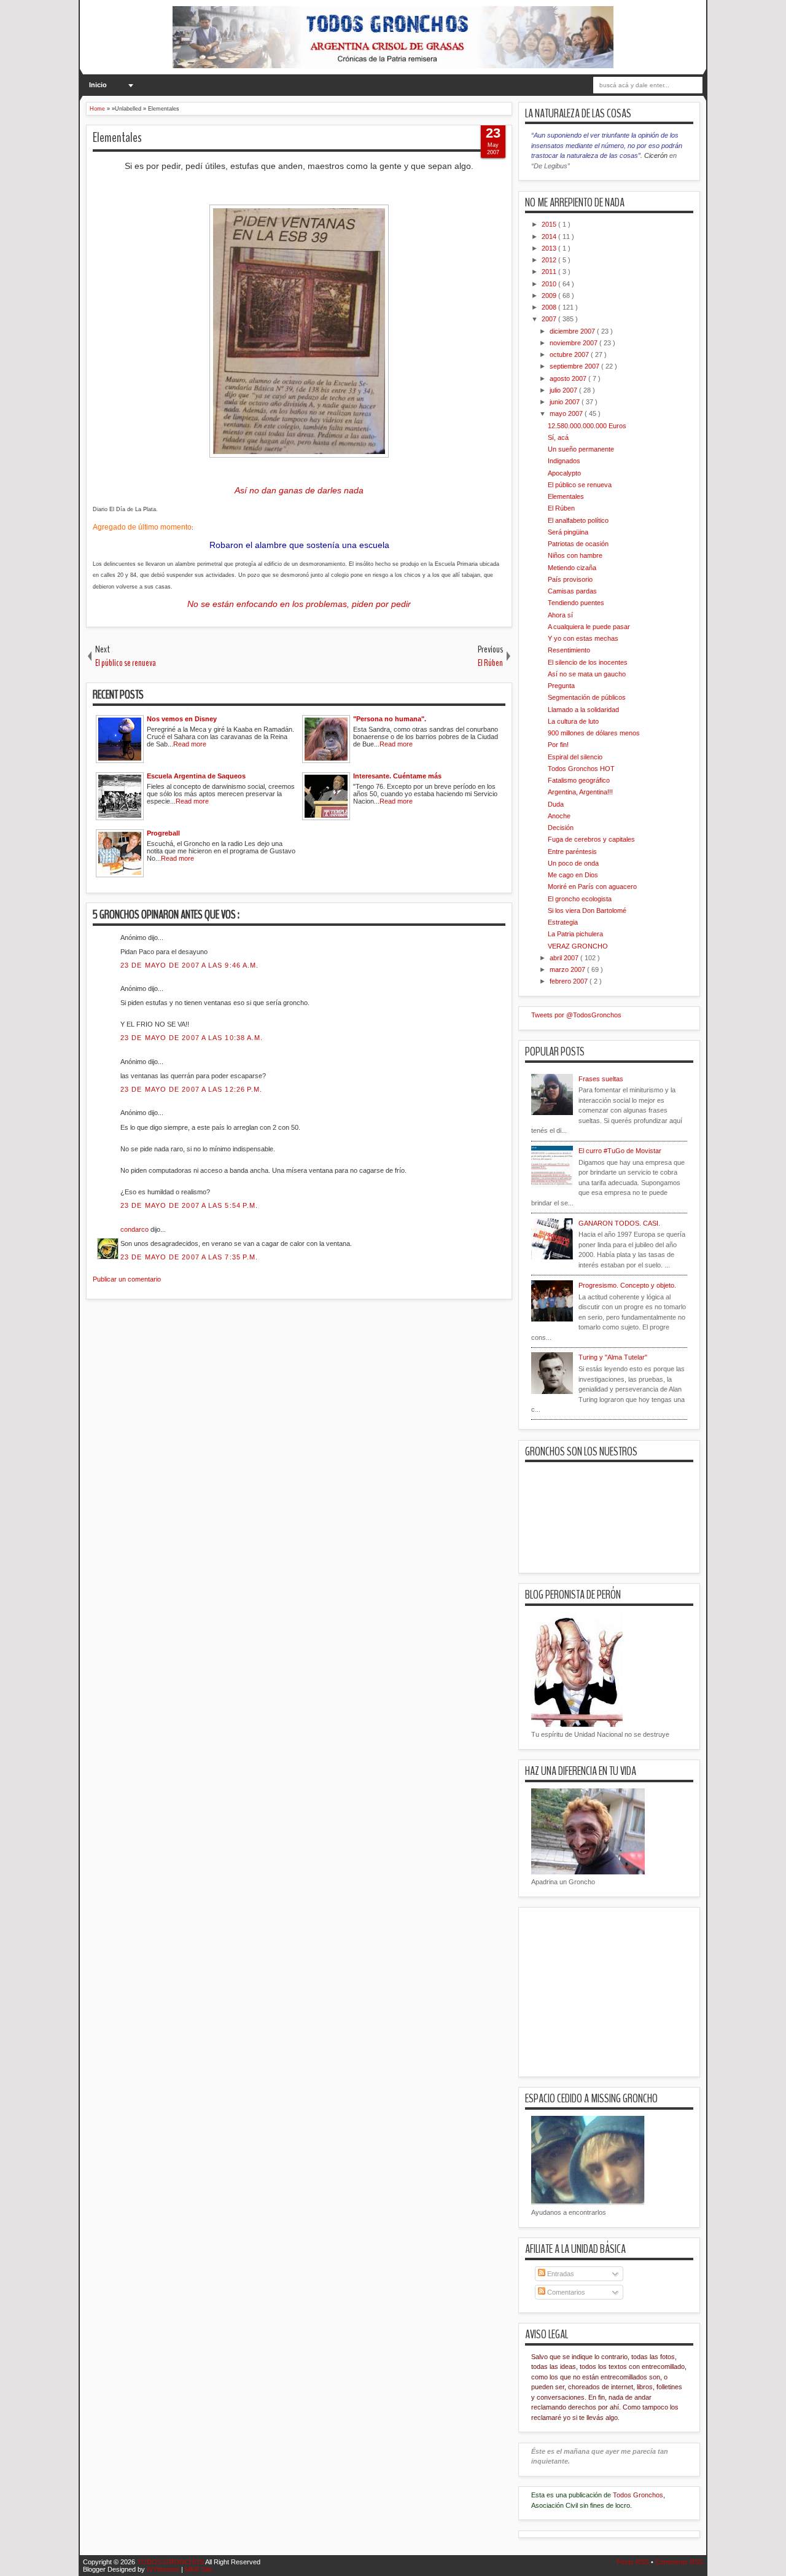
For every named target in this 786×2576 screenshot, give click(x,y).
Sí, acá (558, 437)
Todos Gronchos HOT (581, 769)
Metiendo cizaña (572, 568)
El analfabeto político (578, 520)
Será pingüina (568, 532)
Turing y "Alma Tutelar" (613, 1357)
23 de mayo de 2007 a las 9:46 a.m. (189, 965)
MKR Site (199, 2569)
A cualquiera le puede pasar (589, 627)
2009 (550, 296)
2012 (550, 260)
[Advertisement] (309, 1377)
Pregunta (561, 686)
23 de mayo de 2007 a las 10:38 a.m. (192, 1038)
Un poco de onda (573, 863)
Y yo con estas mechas (583, 638)
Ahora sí (560, 615)
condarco (135, 1229)
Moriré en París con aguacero (592, 887)
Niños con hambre (575, 555)
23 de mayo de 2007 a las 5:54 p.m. (189, 1205)
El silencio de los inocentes (588, 662)
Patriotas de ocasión (578, 544)
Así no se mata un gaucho (587, 674)
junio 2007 (566, 402)
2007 (550, 319)
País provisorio (570, 579)
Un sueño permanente (581, 449)
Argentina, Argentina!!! (580, 792)
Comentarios (565, 2292)
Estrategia (563, 922)
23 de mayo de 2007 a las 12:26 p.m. (192, 1089)
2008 (550, 307)
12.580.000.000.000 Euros (587, 426)
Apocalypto (564, 473)
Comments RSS (679, 2562)
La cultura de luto (573, 721)
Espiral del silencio (575, 757)
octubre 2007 (570, 354)
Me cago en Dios (573, 875)
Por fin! (558, 745)
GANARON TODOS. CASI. (619, 1223)
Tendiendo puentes (576, 603)
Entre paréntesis (572, 851)
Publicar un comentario (127, 1279)
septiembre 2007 (575, 366)
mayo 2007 (567, 413)
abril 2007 (565, 958)
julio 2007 (564, 390)
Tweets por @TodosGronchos (576, 1015)
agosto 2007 (569, 378)
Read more (190, 744)
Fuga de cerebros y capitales (591, 839)
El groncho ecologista (580, 899)
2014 (550, 237)
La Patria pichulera (575, 934)
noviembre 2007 (574, 343)
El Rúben (561, 508)
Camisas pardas (572, 591)
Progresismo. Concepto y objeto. (627, 1285)
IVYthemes (164, 2569)
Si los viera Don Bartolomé (587, 910)
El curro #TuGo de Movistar (620, 1151)
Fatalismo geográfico (579, 780)
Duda (556, 804)
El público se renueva (580, 485)
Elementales (117, 138)
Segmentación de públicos (587, 697)
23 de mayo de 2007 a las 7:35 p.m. (189, 1257)
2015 (550, 224)
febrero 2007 (570, 981)
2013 (550, 248)
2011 (550, 272)
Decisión (561, 828)
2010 (550, 284)
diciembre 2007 (573, 331)
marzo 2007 (568, 969)
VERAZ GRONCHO (578, 946)
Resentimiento (569, 650)
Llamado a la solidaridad (583, 710)
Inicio (98, 85)
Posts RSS (634, 2562)
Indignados (564, 461)
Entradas (560, 2274)
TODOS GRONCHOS (171, 2562)
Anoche (559, 816)
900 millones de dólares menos (594, 733)
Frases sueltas (601, 1079)
